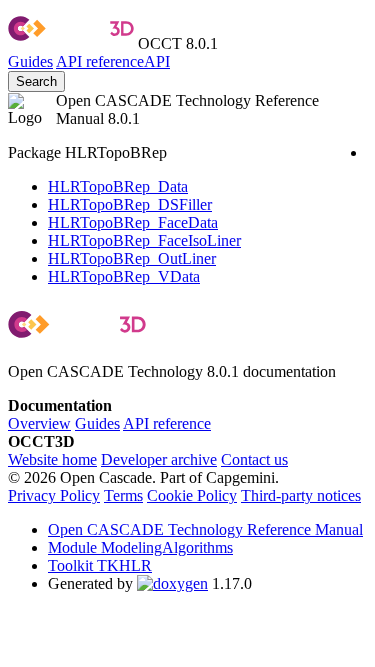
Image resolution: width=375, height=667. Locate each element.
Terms (123, 495)
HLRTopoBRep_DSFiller (130, 204)
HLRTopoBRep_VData (124, 276)
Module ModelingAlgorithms (140, 547)
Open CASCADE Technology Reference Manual (205, 529)
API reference (167, 423)
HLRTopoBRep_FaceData (133, 222)
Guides (30, 61)
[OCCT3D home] (71, 43)
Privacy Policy (54, 495)
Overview (39, 423)
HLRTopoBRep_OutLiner (132, 258)
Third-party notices (301, 495)
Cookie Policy (192, 495)
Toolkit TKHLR (100, 565)
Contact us (254, 459)
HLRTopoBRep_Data (118, 186)
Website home (52, 459)
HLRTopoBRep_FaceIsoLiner (144, 240)
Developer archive (159, 459)
